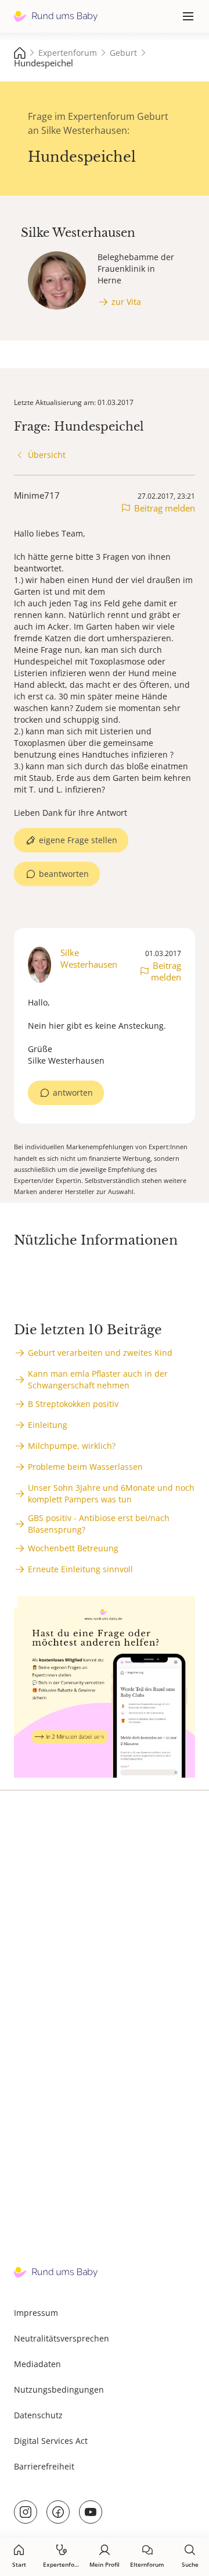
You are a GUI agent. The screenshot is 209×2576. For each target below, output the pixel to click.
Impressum (36, 2313)
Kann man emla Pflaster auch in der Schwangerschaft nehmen (98, 1379)
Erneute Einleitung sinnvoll (80, 1569)
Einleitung (48, 1425)
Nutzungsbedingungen (59, 2390)
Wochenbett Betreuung (73, 1548)
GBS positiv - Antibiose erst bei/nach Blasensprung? (99, 1524)
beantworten (64, 874)
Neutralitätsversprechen (62, 2338)
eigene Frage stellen (78, 840)
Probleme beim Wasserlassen (85, 1467)
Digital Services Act (51, 2441)
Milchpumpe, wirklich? (72, 1446)
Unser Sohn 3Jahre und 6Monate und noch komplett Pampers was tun (111, 1493)
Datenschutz (38, 2415)
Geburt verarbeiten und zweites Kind (100, 1353)
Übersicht (47, 455)
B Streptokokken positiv (73, 1404)
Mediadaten (37, 2364)
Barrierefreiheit (44, 2466)
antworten (73, 1092)
